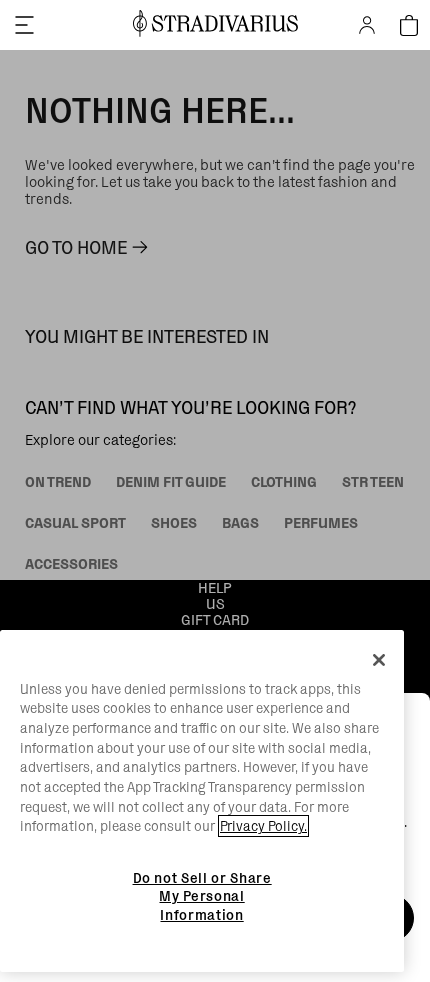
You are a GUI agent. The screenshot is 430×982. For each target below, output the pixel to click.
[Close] (379, 660)
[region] (202, 801)
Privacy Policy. (263, 826)
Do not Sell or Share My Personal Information (202, 896)
